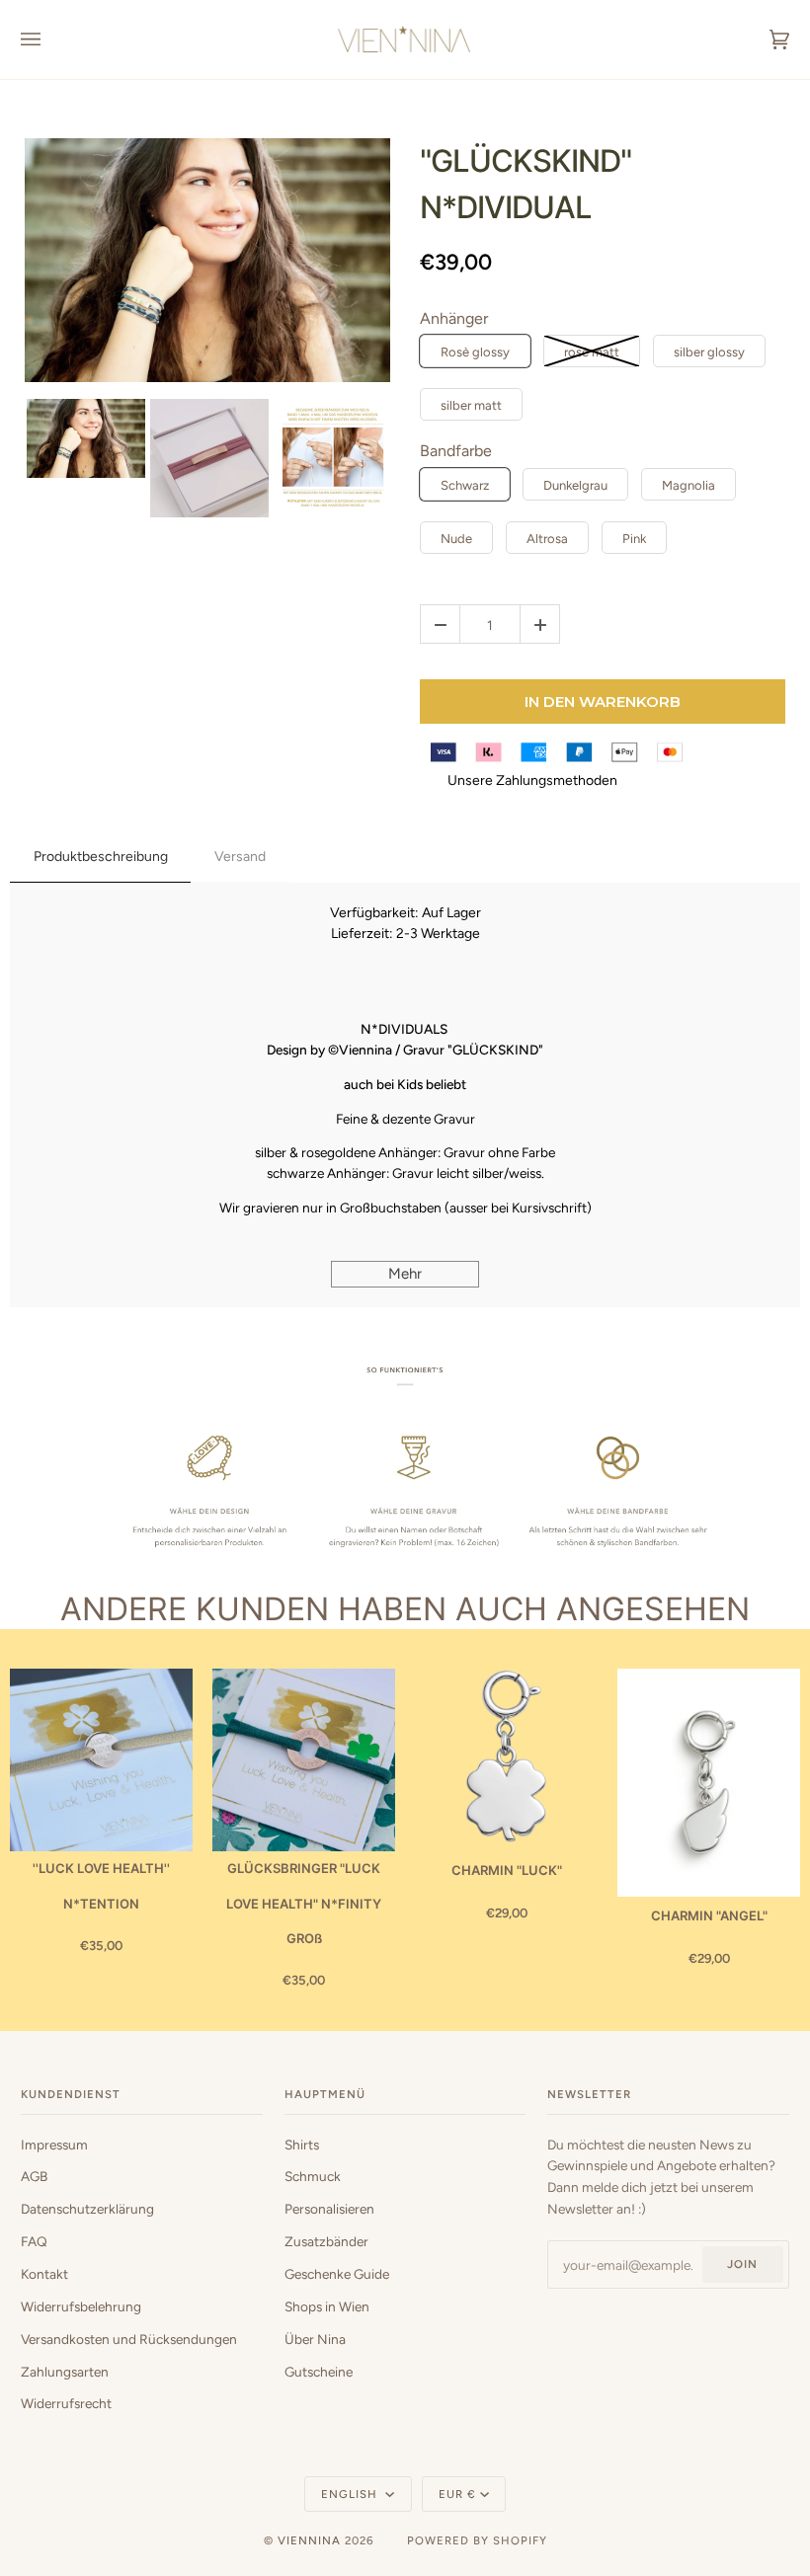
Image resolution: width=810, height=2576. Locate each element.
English (351, 2494)
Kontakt (44, 2274)
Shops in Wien (327, 2306)
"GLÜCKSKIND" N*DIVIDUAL (526, 184)
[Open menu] (50, 39)
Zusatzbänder (326, 2241)
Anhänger (454, 318)
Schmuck (313, 2176)
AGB (34, 2176)
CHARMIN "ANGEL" (709, 1915)
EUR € (457, 2494)
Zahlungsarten (65, 2372)
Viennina (309, 2540)
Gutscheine (319, 2372)
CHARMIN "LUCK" (507, 1870)
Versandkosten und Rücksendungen (129, 2339)
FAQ (34, 2241)
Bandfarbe (456, 451)
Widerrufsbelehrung (81, 2306)
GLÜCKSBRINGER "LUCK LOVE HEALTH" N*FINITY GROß (304, 1903)
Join (742, 2264)
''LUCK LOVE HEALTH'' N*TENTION (101, 1885)
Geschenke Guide (337, 2274)
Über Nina (315, 2339)
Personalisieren (329, 2209)
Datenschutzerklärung (87, 2209)
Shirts (302, 2145)
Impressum (54, 2145)
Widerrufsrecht (66, 2403)
